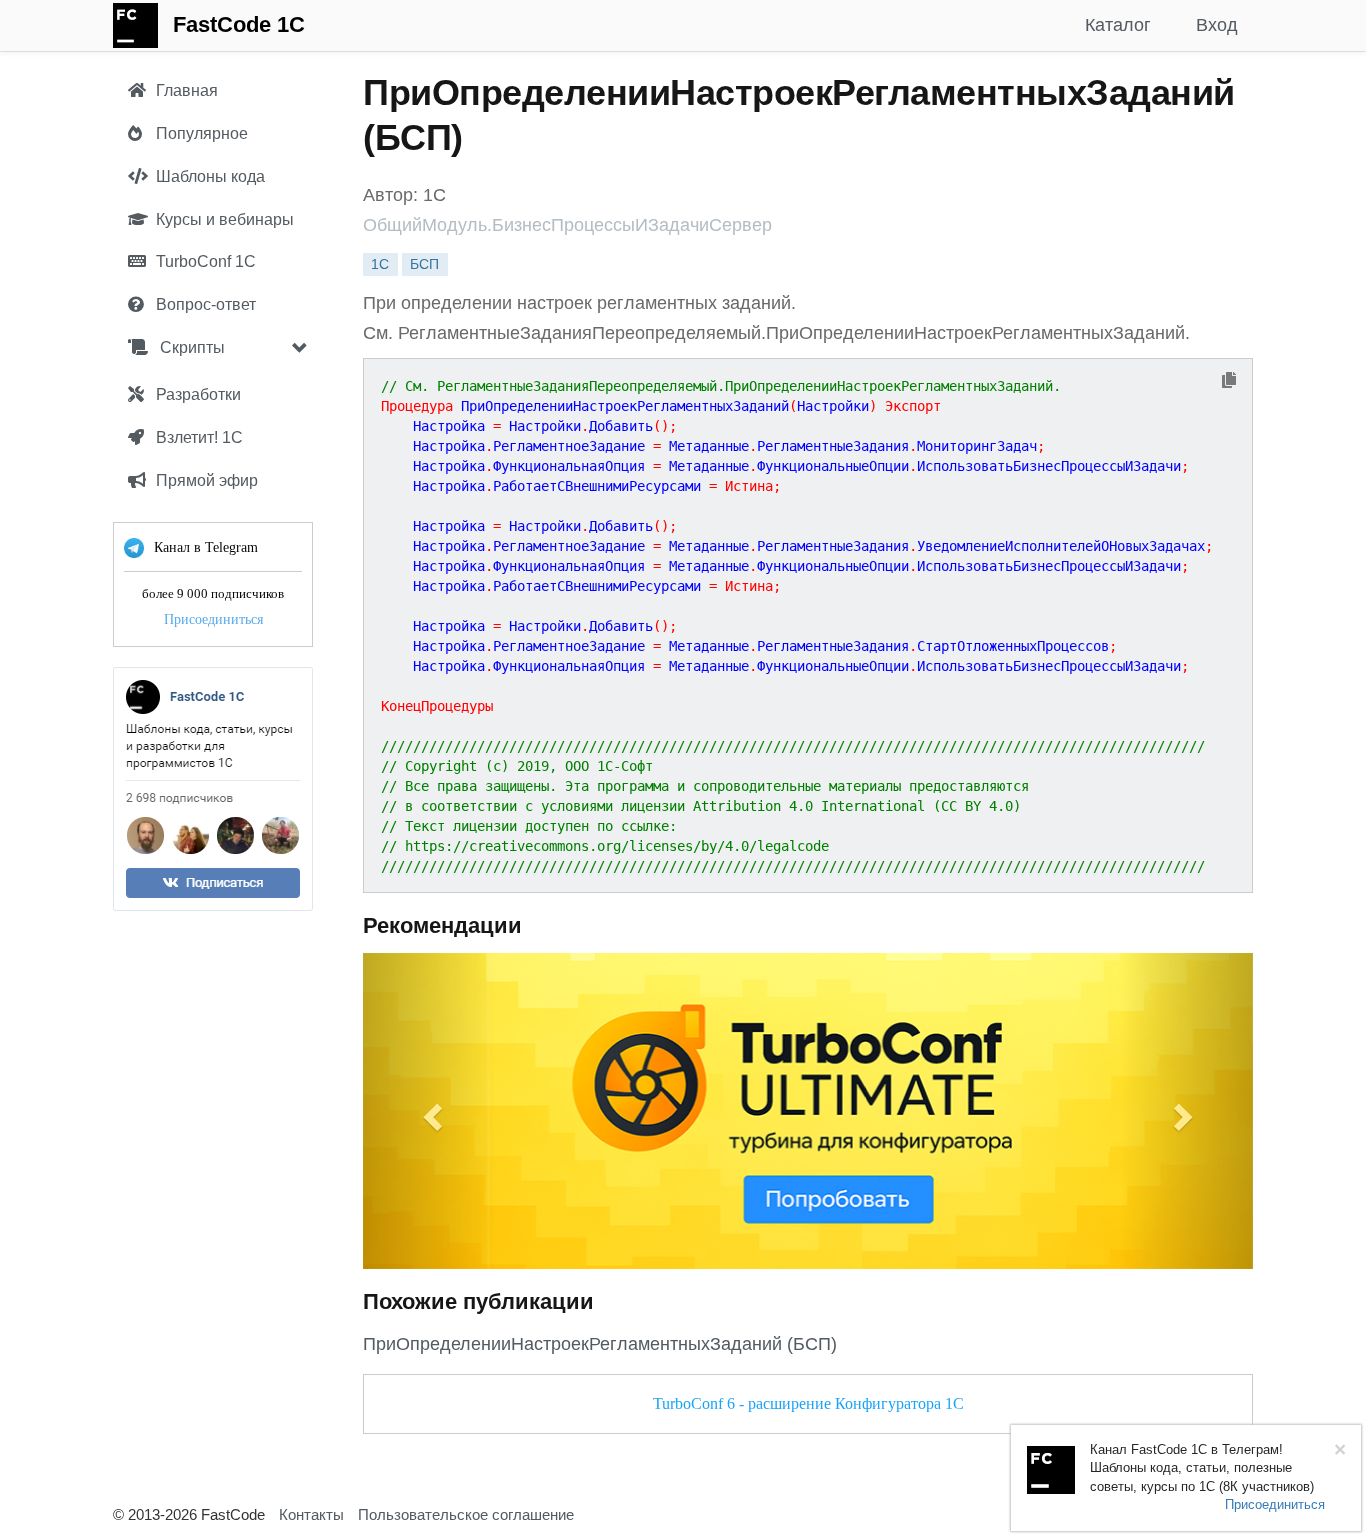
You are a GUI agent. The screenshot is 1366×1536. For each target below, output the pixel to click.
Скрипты (190, 347)
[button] (430, 1111)
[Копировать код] (1229, 381)
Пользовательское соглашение (466, 1514)
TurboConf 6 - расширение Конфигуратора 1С (808, 1403)
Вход (1217, 25)
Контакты (311, 1514)
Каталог (1118, 25)
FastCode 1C (239, 24)
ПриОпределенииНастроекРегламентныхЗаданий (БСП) (600, 1344)
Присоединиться (213, 619)
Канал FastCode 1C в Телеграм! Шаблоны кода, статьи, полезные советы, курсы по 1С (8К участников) (1202, 1468)
